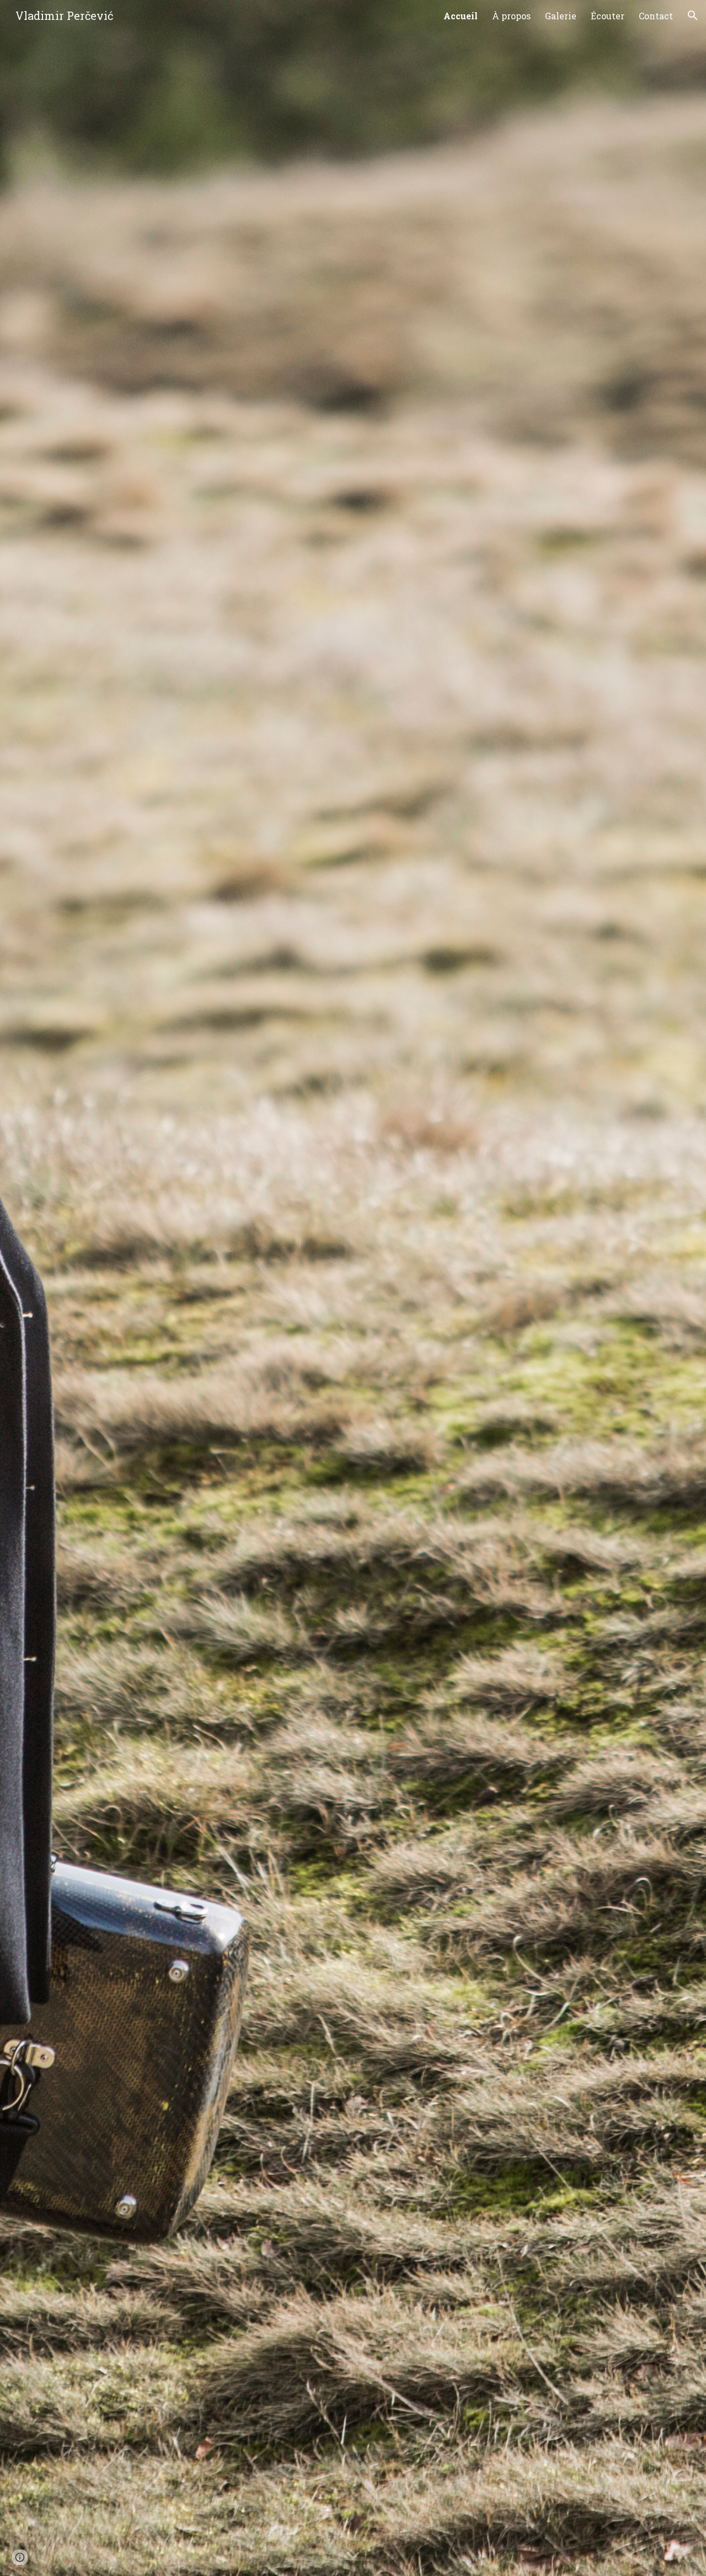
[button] (693, 15)
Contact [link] (656, 16)
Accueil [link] (461, 16)
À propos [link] (511, 16)
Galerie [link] (561, 16)
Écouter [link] (608, 16)
